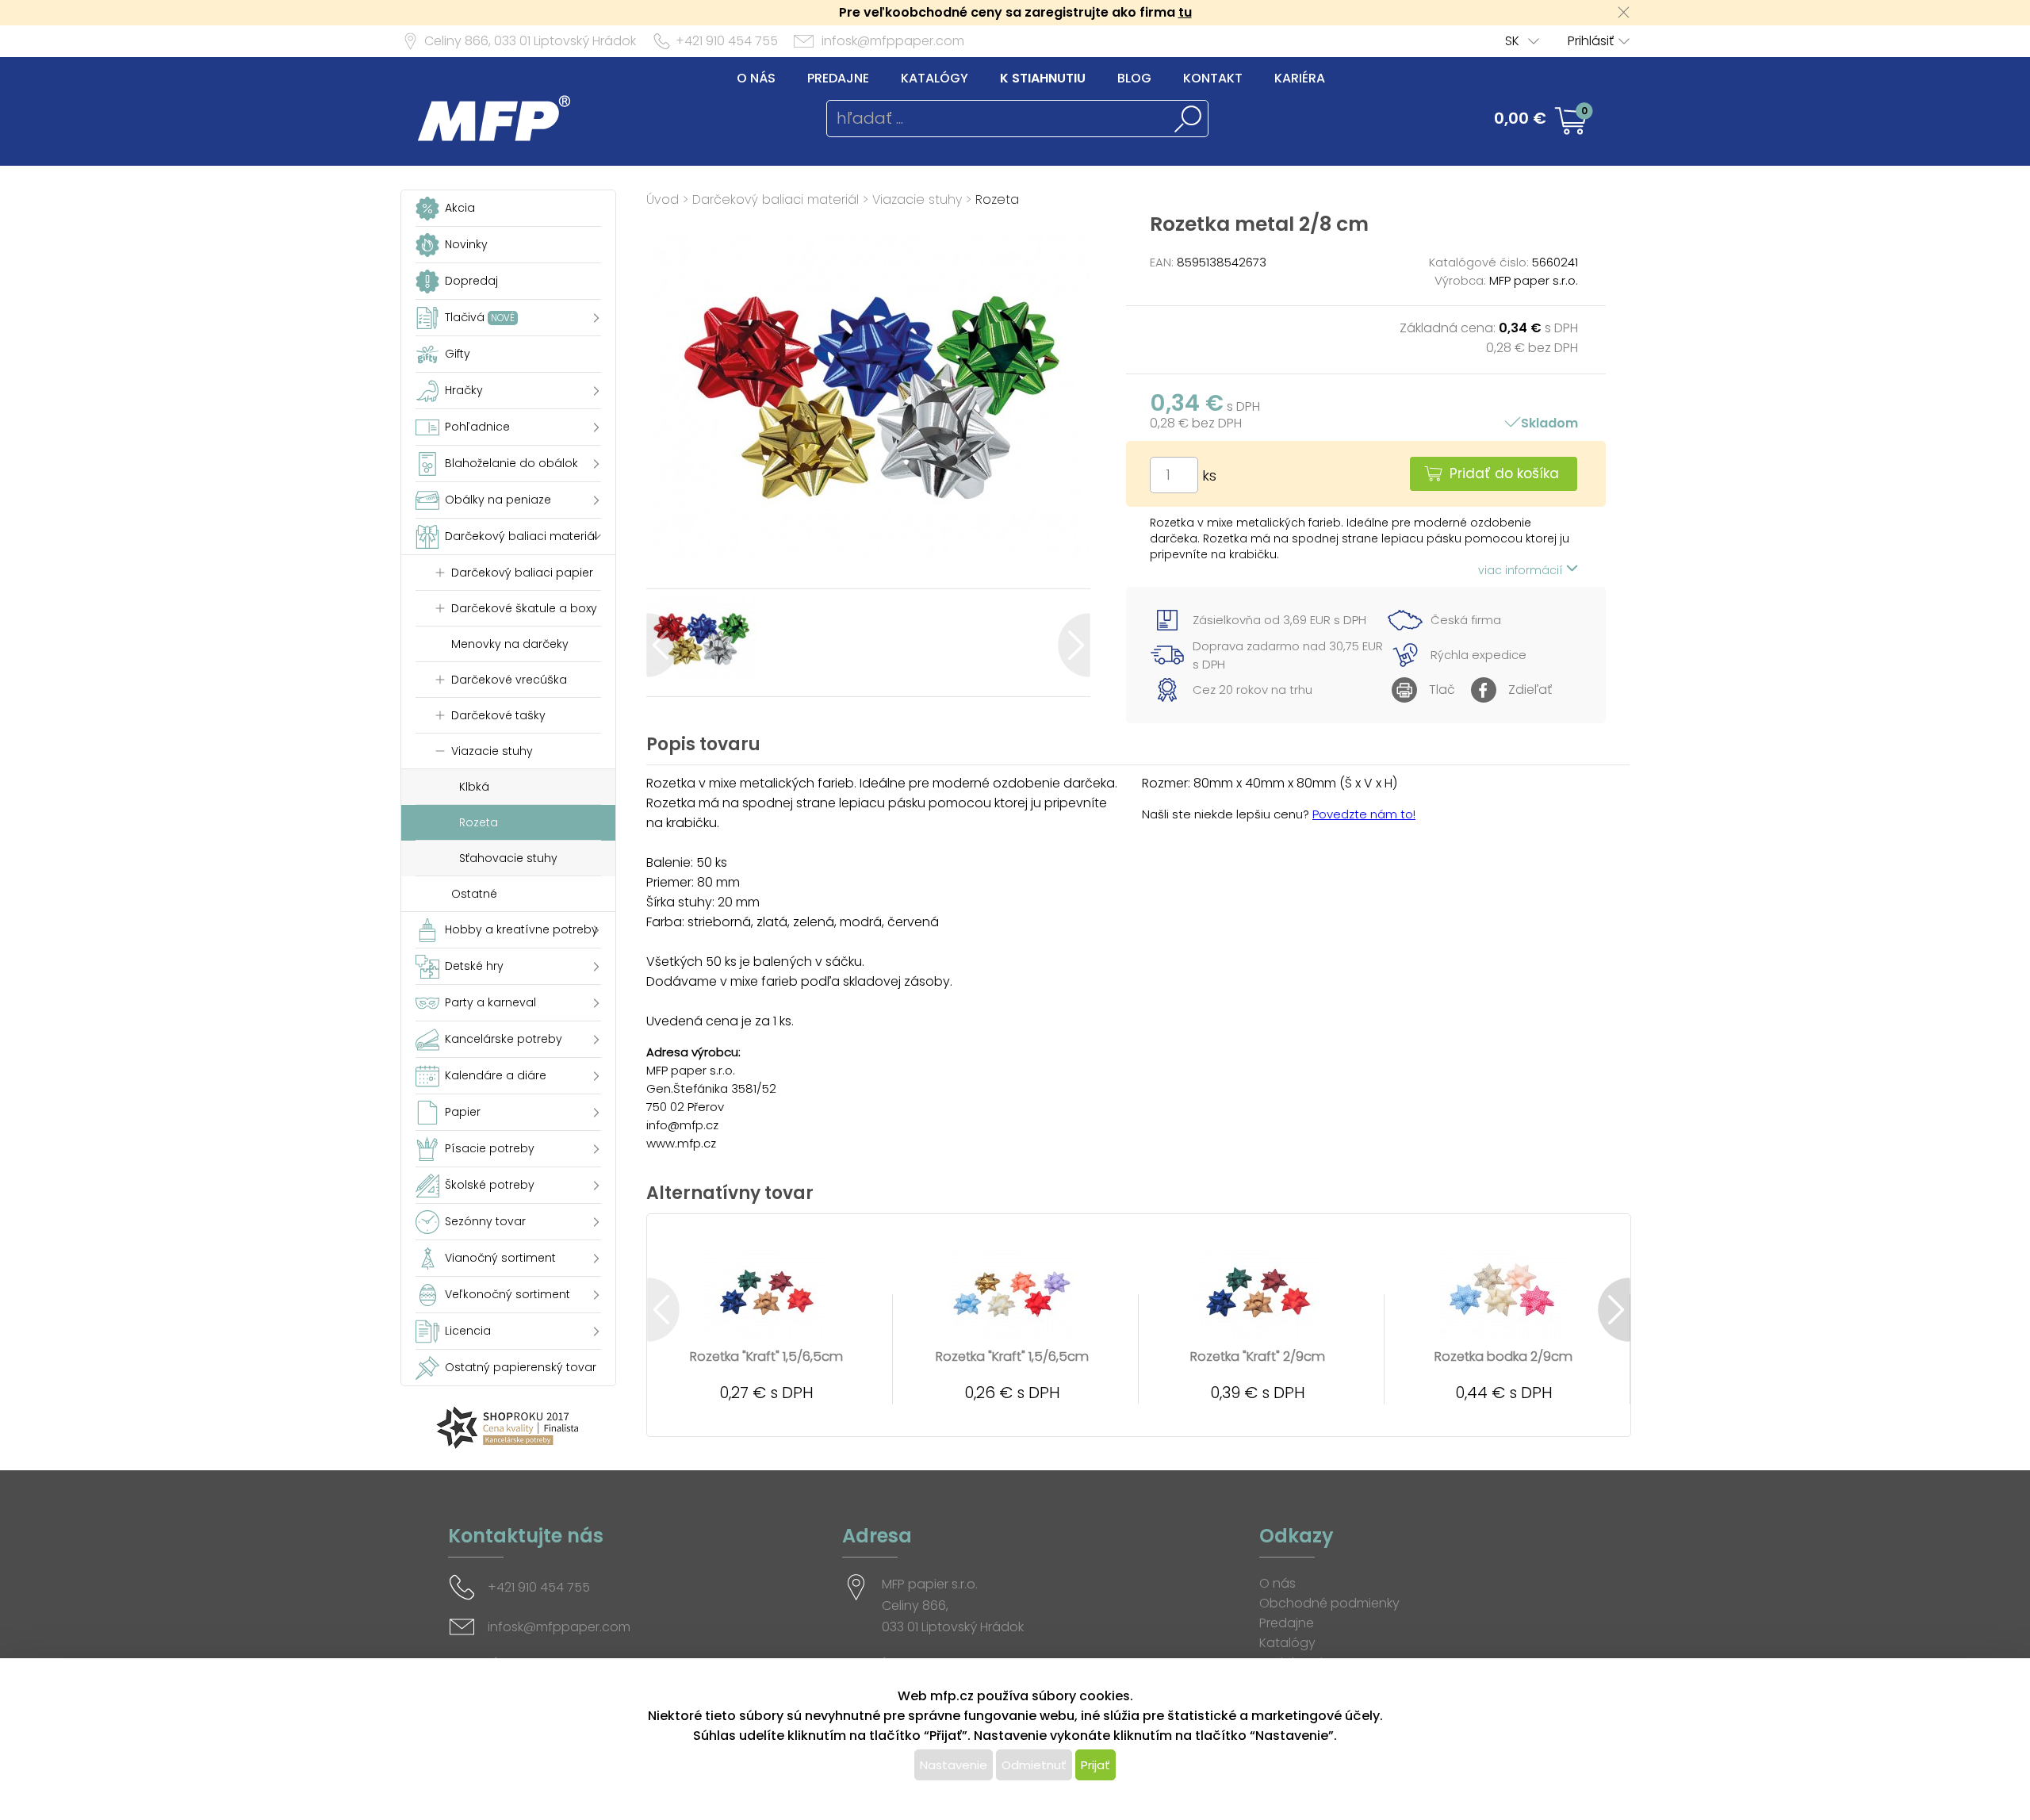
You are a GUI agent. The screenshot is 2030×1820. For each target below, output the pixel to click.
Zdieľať (1530, 690)
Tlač (1442, 690)
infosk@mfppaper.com (893, 41)
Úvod (663, 199)
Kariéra (1300, 78)
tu (1185, 12)
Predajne (838, 78)
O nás (756, 78)
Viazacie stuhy (917, 199)
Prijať (1095, 1765)
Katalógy (935, 78)
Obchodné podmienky (1329, 1603)
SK (1512, 41)
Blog (1134, 78)
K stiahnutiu (1043, 78)
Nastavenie (954, 1765)
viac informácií (1522, 570)
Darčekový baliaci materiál (776, 199)
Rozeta (997, 199)
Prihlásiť (1591, 41)
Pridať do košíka (1504, 473)
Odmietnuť (1034, 1765)
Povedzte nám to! (1364, 814)
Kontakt (1213, 78)
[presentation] (663, 645)
